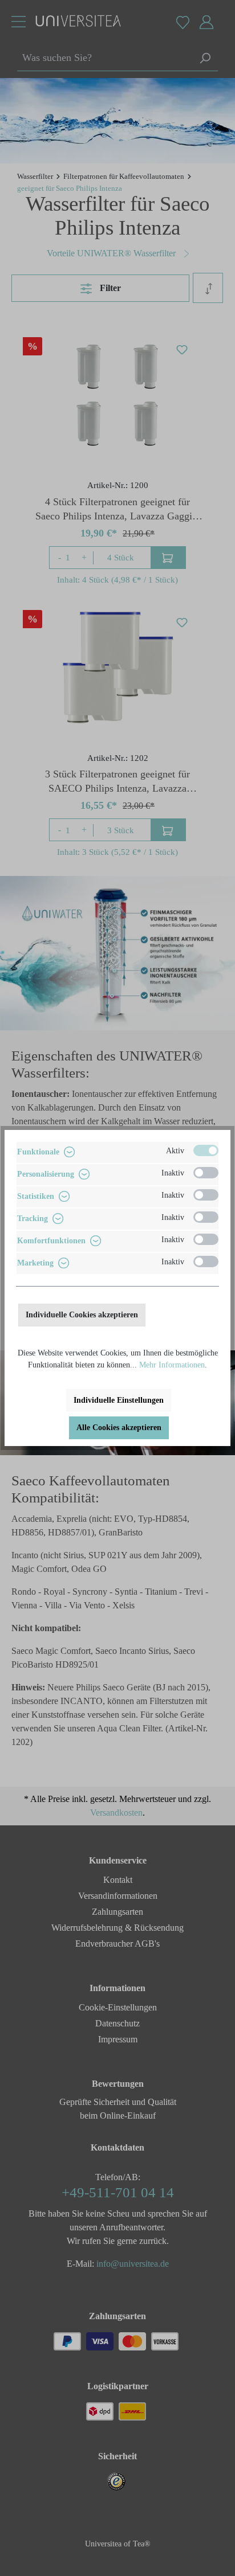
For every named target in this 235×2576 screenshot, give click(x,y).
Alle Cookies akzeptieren (119, 1428)
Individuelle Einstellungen (119, 1400)
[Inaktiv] (206, 1173)
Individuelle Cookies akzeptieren (82, 1315)
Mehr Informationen (172, 1365)
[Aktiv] (206, 1150)
